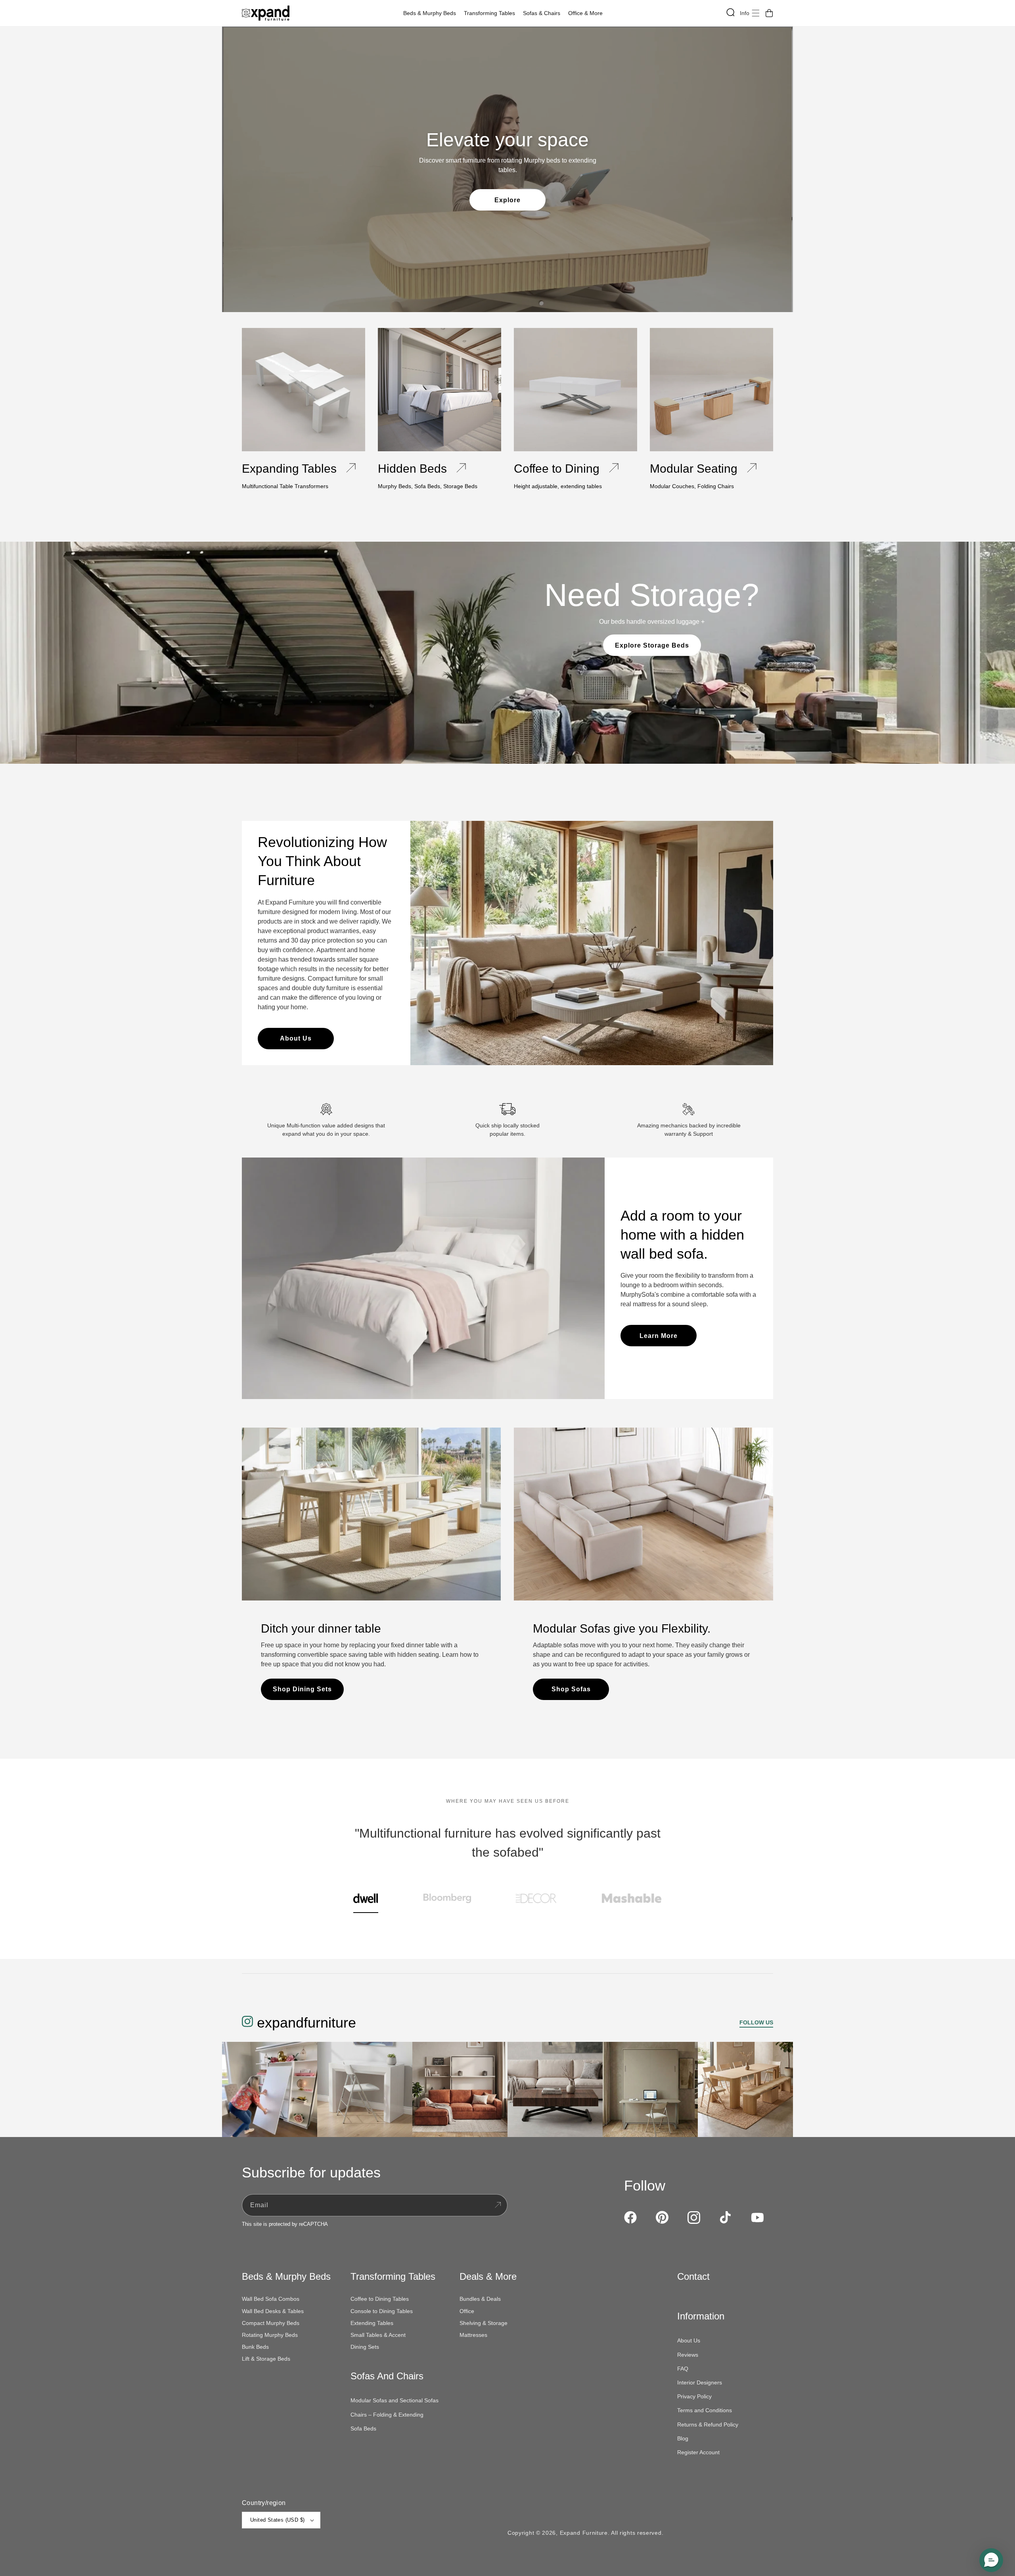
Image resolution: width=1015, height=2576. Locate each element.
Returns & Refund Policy (708, 2425)
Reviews (688, 2355)
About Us (296, 1038)
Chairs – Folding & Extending (387, 2415)
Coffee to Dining (557, 469)
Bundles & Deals (480, 2299)
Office (467, 2311)
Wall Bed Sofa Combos (271, 2299)
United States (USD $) (277, 2520)
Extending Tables (372, 2323)
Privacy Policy (694, 2396)
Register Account (698, 2452)
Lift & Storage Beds (266, 2359)
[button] (432, 13)
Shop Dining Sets (302, 1689)
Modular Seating (694, 469)
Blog (683, 2438)
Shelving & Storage (484, 2323)
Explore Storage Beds (652, 645)
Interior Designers (700, 2382)
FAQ (683, 2369)
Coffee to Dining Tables (380, 2299)
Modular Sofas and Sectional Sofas (395, 2400)
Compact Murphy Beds (271, 2323)
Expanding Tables (289, 469)
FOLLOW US (756, 2022)
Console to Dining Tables (382, 2311)
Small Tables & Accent (378, 2335)
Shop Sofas (571, 1689)
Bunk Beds (255, 2347)
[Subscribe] (498, 2205)
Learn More (659, 1336)
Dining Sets (365, 2347)
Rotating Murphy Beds (270, 2335)
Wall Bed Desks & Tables (273, 2311)
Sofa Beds (363, 2428)
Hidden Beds (412, 469)
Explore (507, 200)
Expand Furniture (584, 2533)
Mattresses (473, 2335)
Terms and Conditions (705, 2410)
